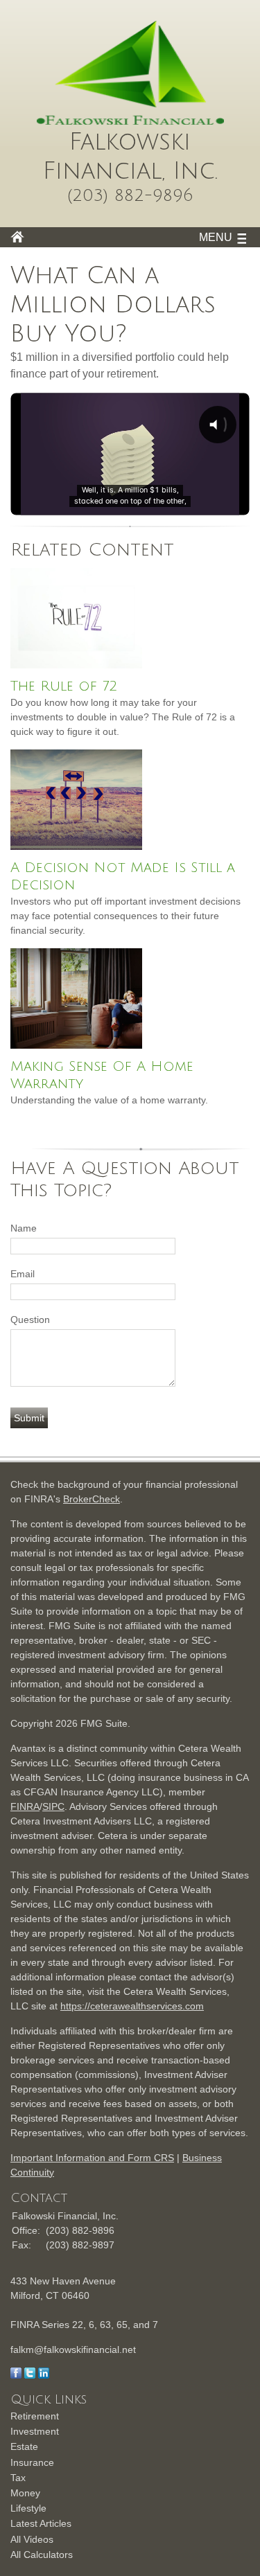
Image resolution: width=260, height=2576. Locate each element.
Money (25, 2493)
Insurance (32, 2462)
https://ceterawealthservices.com (132, 2006)
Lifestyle (28, 2508)
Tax (18, 2478)
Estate (24, 2446)
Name (24, 1228)
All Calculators (42, 2555)
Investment (35, 2431)
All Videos (32, 2539)
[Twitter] (30, 2375)
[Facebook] (16, 2375)
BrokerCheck (92, 1499)
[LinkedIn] (44, 2375)
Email (23, 1274)
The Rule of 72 (64, 686)
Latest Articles (41, 2523)
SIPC (53, 1806)
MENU (216, 237)
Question (30, 1320)
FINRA (25, 1806)
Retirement (35, 2416)
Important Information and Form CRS (92, 2158)
